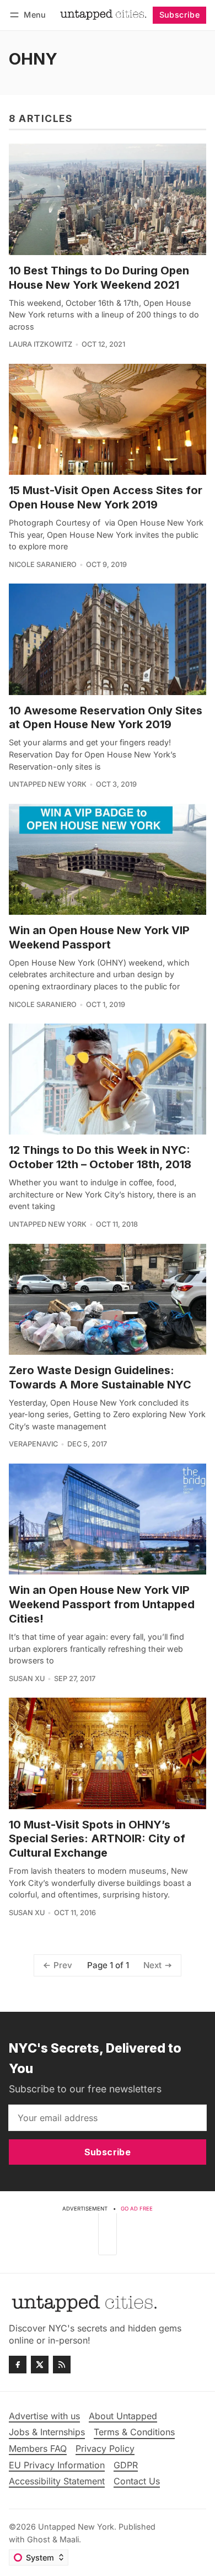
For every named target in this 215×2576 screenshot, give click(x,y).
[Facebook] (18, 2365)
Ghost (39, 2539)
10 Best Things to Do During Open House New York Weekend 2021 (99, 278)
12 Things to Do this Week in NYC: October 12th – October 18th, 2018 (100, 1157)
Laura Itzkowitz (41, 344)
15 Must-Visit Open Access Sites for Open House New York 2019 (106, 497)
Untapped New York (48, 784)
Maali (69, 2539)
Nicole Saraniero (43, 565)
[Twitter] (40, 2365)
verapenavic (33, 1444)
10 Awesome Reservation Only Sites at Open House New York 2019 (106, 718)
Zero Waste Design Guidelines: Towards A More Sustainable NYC (100, 1377)
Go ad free (137, 2209)
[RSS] (62, 2365)
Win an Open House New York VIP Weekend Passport (99, 937)
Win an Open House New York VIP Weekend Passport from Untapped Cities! (102, 1604)
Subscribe (180, 15)
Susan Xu (27, 1679)
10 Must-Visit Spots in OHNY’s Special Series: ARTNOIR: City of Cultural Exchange (97, 1839)
